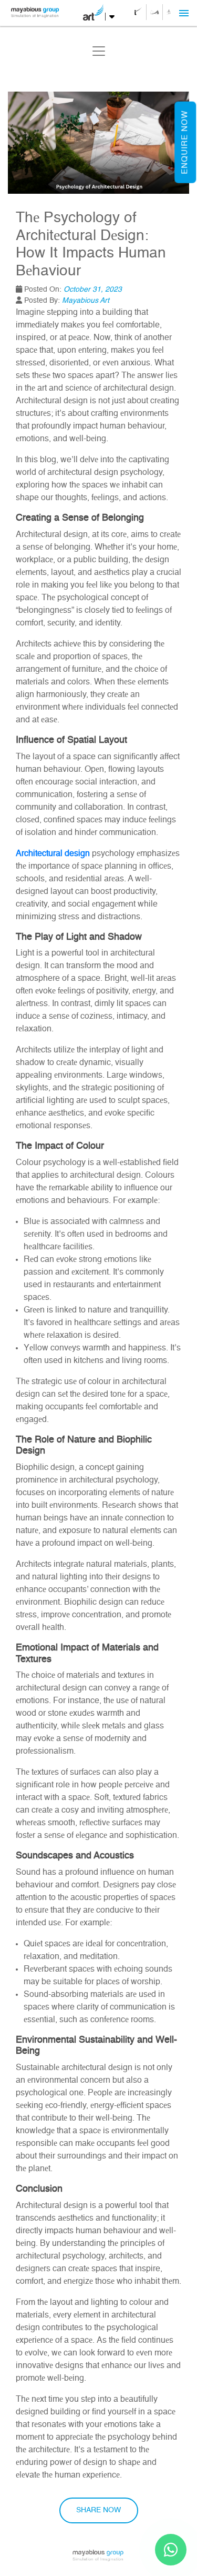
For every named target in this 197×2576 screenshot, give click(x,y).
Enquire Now (185, 142)
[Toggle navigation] (99, 51)
